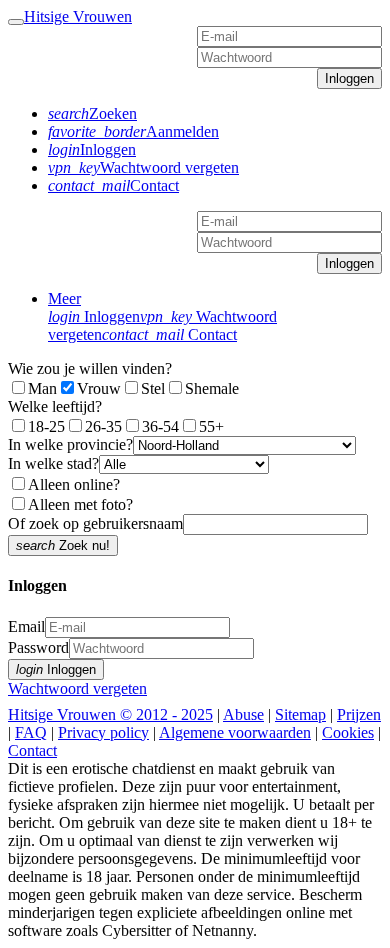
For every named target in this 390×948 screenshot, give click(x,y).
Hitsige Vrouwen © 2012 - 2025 (110, 714)
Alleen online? (74, 484)
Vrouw (99, 388)
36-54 (160, 426)
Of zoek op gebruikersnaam (95, 523)
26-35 (103, 426)
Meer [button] (64, 298)
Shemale (212, 388)
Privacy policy (103, 732)
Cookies (348, 732)
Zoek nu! (63, 545)
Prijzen (359, 714)
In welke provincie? (70, 444)
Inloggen (349, 78)
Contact (169, 334)
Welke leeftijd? (55, 406)
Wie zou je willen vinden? (90, 368)
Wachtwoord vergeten (77, 688)
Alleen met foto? (80, 504)
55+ (211, 426)
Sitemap (300, 714)
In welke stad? (53, 463)
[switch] (18, 483)
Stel (153, 388)
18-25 (46, 426)
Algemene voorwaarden (235, 732)
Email (26, 626)
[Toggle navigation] (16, 22)
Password (38, 647)
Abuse (243, 714)
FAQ (31, 732)
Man (42, 388)
